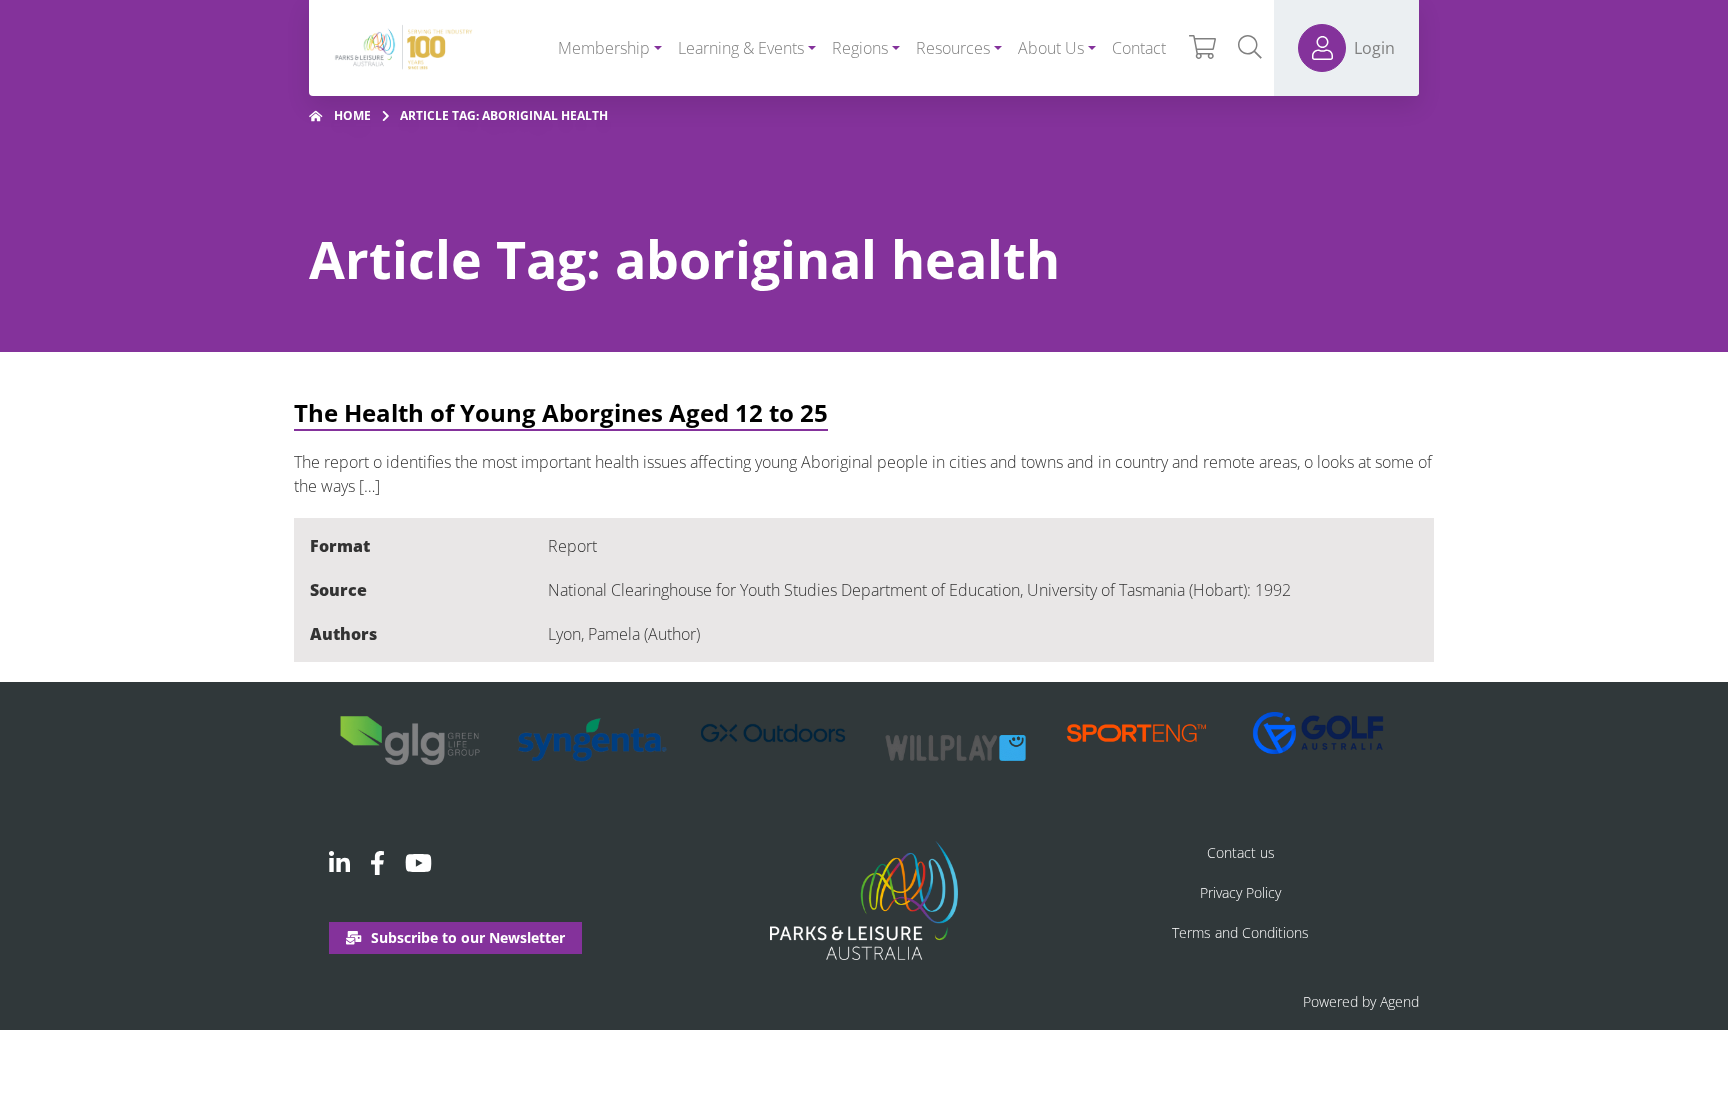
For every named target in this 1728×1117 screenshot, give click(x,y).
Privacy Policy (1240, 892)
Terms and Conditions (1240, 932)
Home (352, 115)
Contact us (1241, 852)
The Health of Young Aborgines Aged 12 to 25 (561, 412)
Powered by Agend (1361, 1001)
